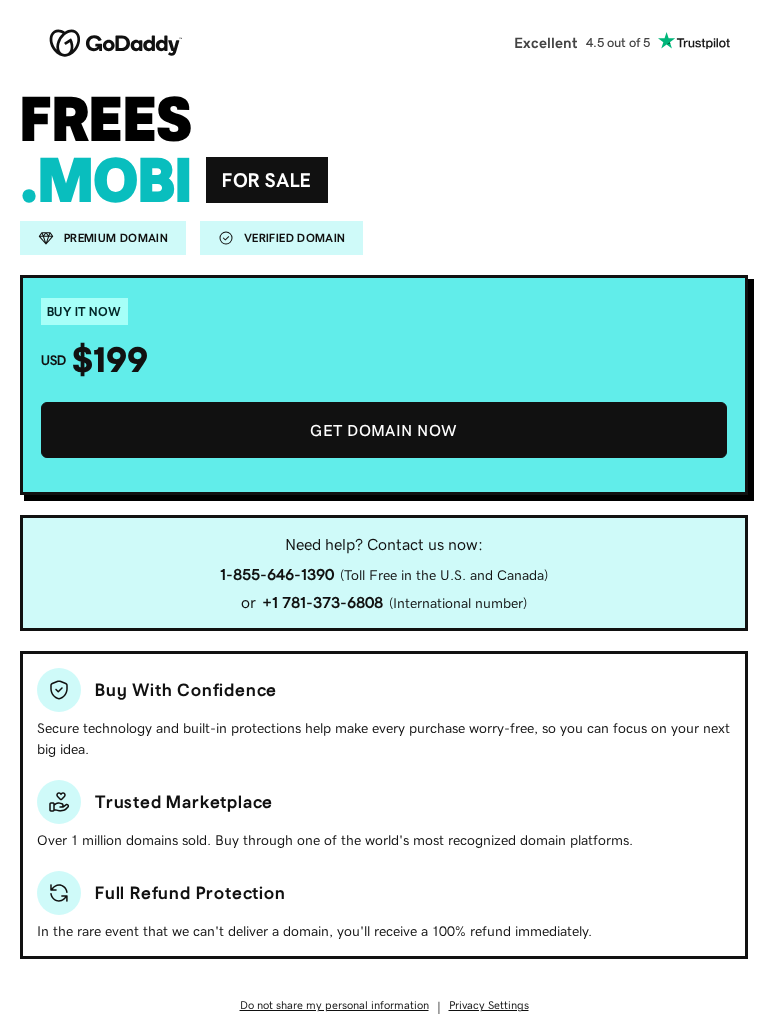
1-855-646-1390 (277, 574)
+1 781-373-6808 (322, 602)
